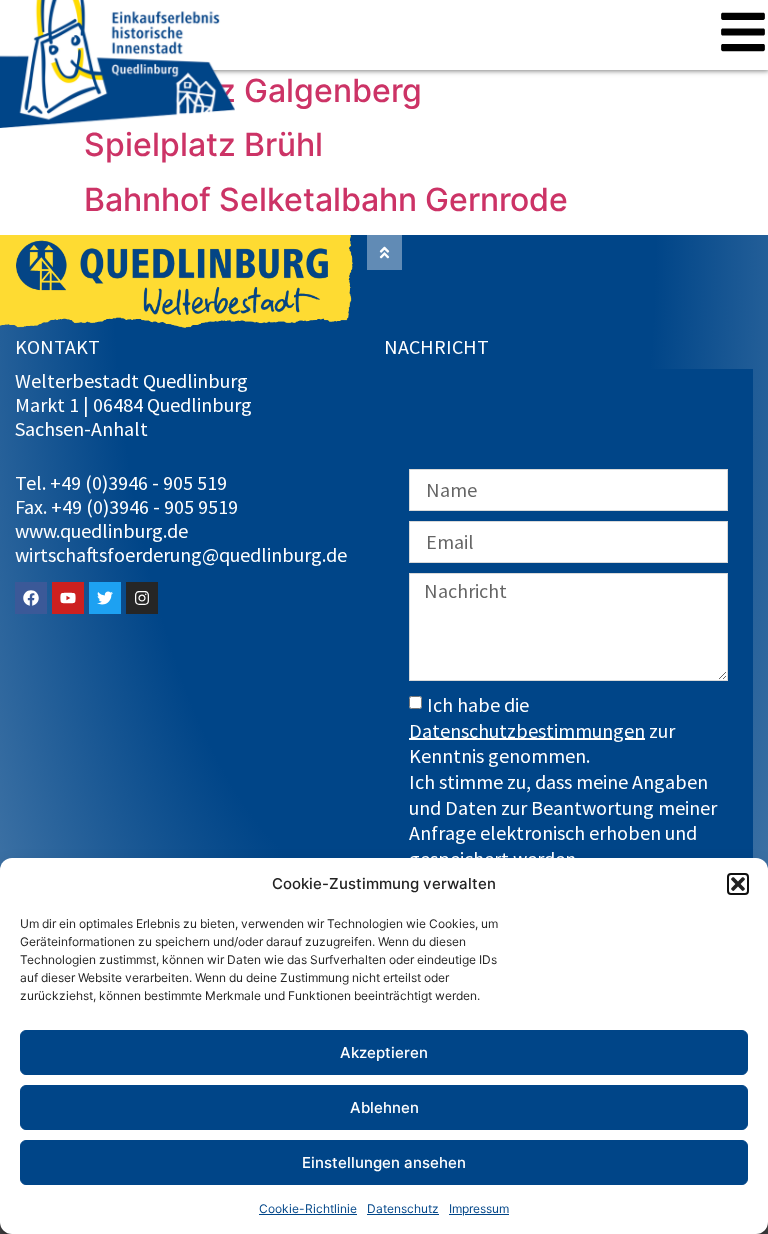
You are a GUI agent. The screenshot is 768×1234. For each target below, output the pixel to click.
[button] (738, 884)
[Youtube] (68, 598)
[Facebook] (31, 598)
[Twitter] (105, 598)
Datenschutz (403, 1208)
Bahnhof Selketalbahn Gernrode (326, 199)
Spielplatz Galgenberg (253, 90)
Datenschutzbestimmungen (527, 729)
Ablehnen (384, 1107)
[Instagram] (142, 598)
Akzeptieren (384, 1052)
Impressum (479, 1208)
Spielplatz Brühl (203, 144)
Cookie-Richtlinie (308, 1208)
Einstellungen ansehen (384, 1162)
